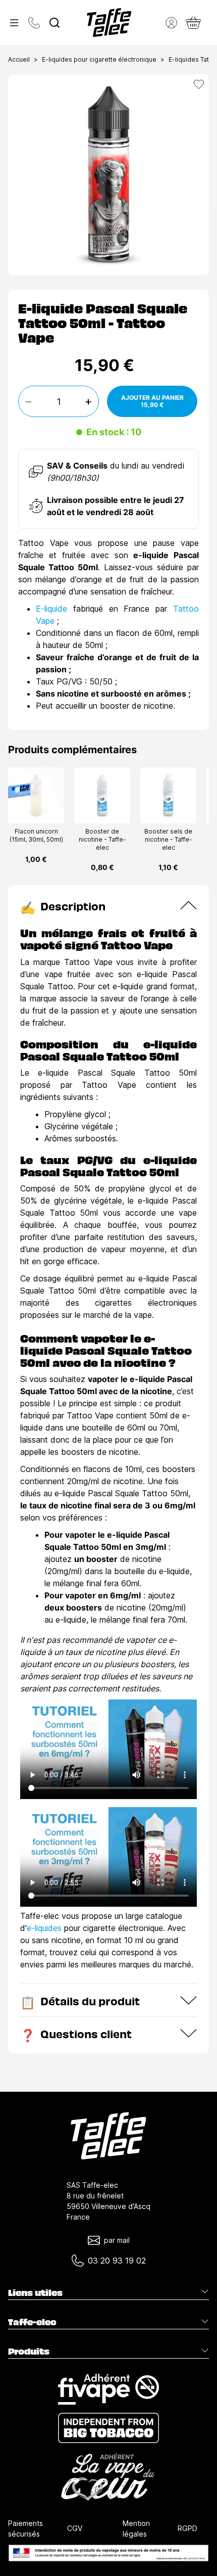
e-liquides (44, 1928)
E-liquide (51, 609)
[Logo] (109, 22)
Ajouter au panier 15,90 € (152, 401)
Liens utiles (35, 2292)
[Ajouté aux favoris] (199, 84)
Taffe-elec (32, 2322)
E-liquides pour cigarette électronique (99, 59)
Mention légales (136, 2528)
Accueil (19, 59)
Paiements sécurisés (25, 2528)
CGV (75, 2528)
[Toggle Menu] (14, 23)
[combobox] (55, 23)
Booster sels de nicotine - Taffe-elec (168, 839)
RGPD (187, 2528)
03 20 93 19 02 (117, 2261)
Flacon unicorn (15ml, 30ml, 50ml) (36, 835)
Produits (29, 2351)
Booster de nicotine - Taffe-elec (102, 839)
